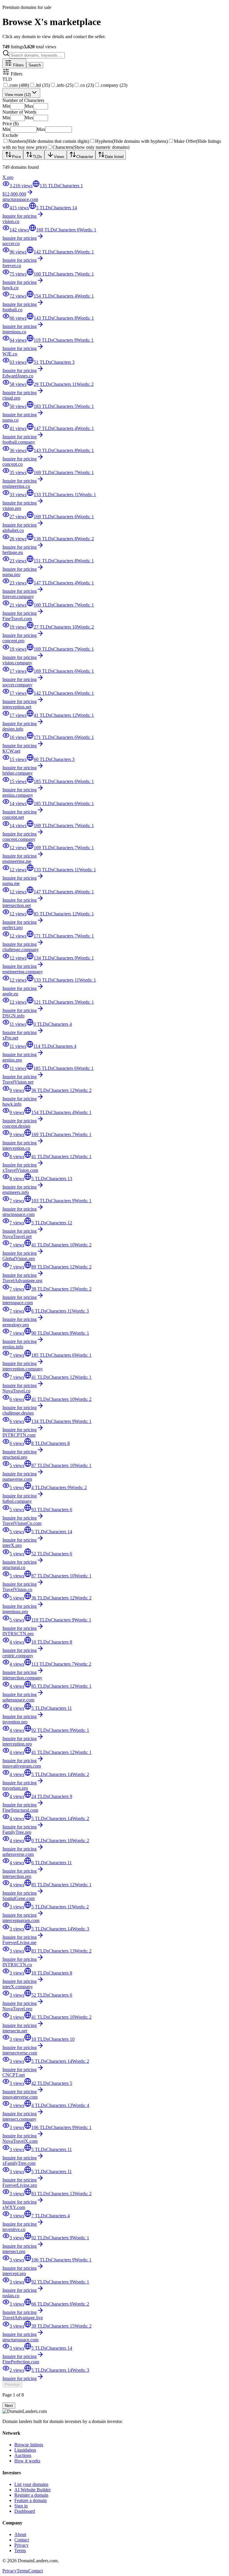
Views (59, 157)
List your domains (31, 2484)
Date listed (114, 157)
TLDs (37, 157)
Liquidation (25, 2450)
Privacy (21, 2545)
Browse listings (29, 2445)
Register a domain (31, 2495)
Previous (12, 2384)
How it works (27, 2461)
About (20, 2534)
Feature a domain (31, 2500)
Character (85, 157)
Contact (22, 2540)
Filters (18, 65)
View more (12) (18, 95)
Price (16, 157)
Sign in (21, 2506)
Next (9, 2406)
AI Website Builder (33, 2490)
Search (35, 65)
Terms (20, 2551)
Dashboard (25, 2511)
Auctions (23, 2455)
